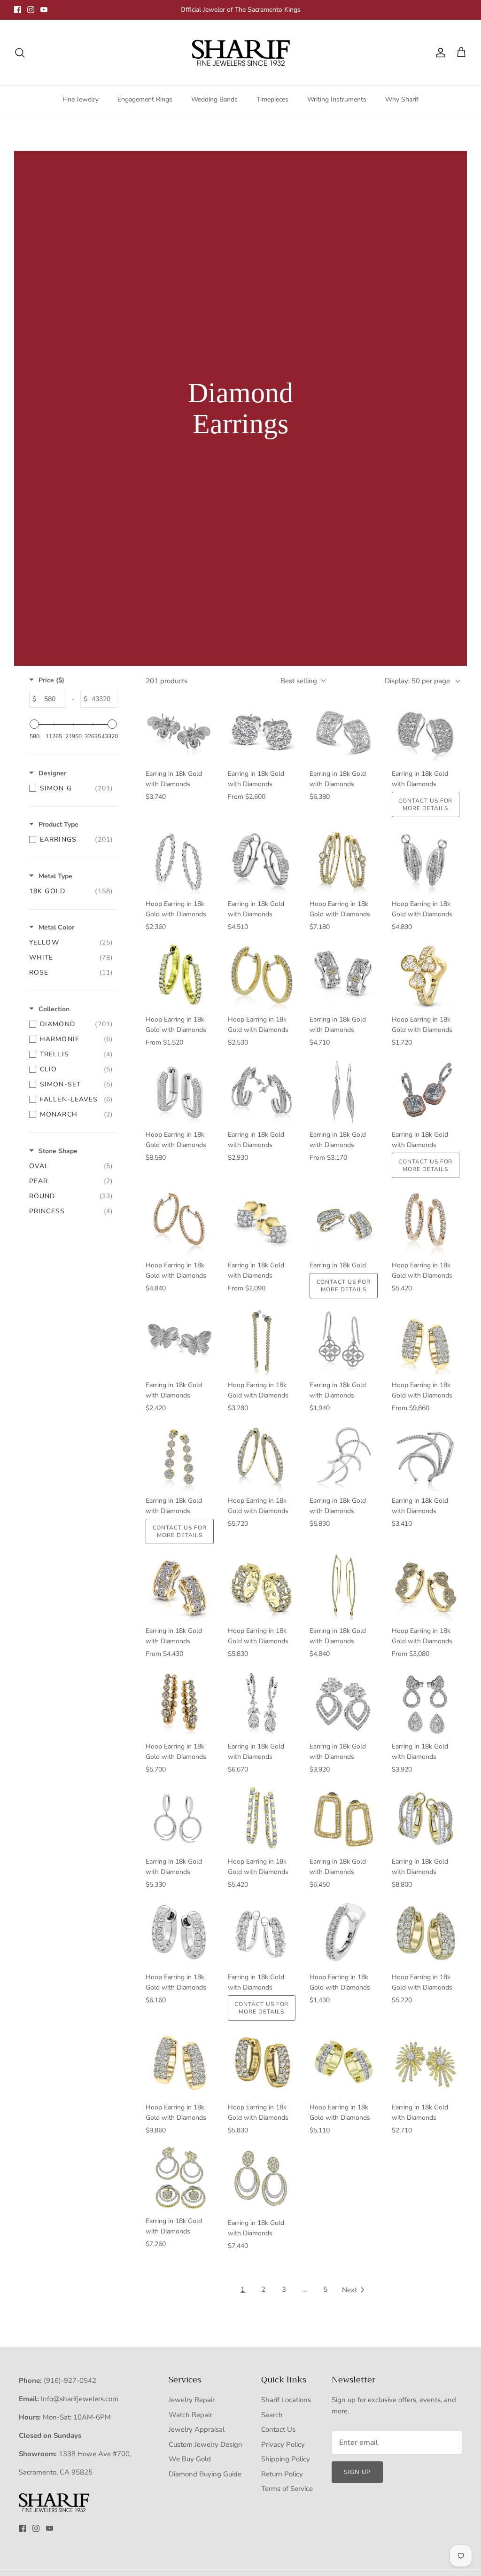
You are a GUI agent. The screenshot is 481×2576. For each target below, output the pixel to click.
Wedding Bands (214, 99)
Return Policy (282, 2474)
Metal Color (56, 927)
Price (51, 680)
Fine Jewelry (81, 99)
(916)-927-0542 (70, 2381)
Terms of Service (287, 2489)
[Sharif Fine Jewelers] (240, 53)
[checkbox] (71, 788)
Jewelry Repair (192, 2400)
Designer (52, 773)
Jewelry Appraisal (197, 2429)
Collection (54, 1009)
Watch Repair (190, 2415)
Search (272, 2415)
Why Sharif (402, 99)
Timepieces (272, 99)
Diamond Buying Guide (205, 2474)
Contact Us (278, 2429)
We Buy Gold (190, 2459)
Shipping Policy (286, 2459)
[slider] (34, 724)
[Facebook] (18, 10)
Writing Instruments (337, 99)
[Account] (439, 53)
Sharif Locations (286, 2400)
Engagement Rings (145, 99)
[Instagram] (31, 10)
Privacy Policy (283, 2444)
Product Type (58, 824)
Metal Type (55, 876)
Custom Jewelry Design (206, 2444)
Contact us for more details (425, 804)
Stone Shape (58, 1151)
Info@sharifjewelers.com (80, 2399)
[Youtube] (44, 10)
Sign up (357, 2472)
